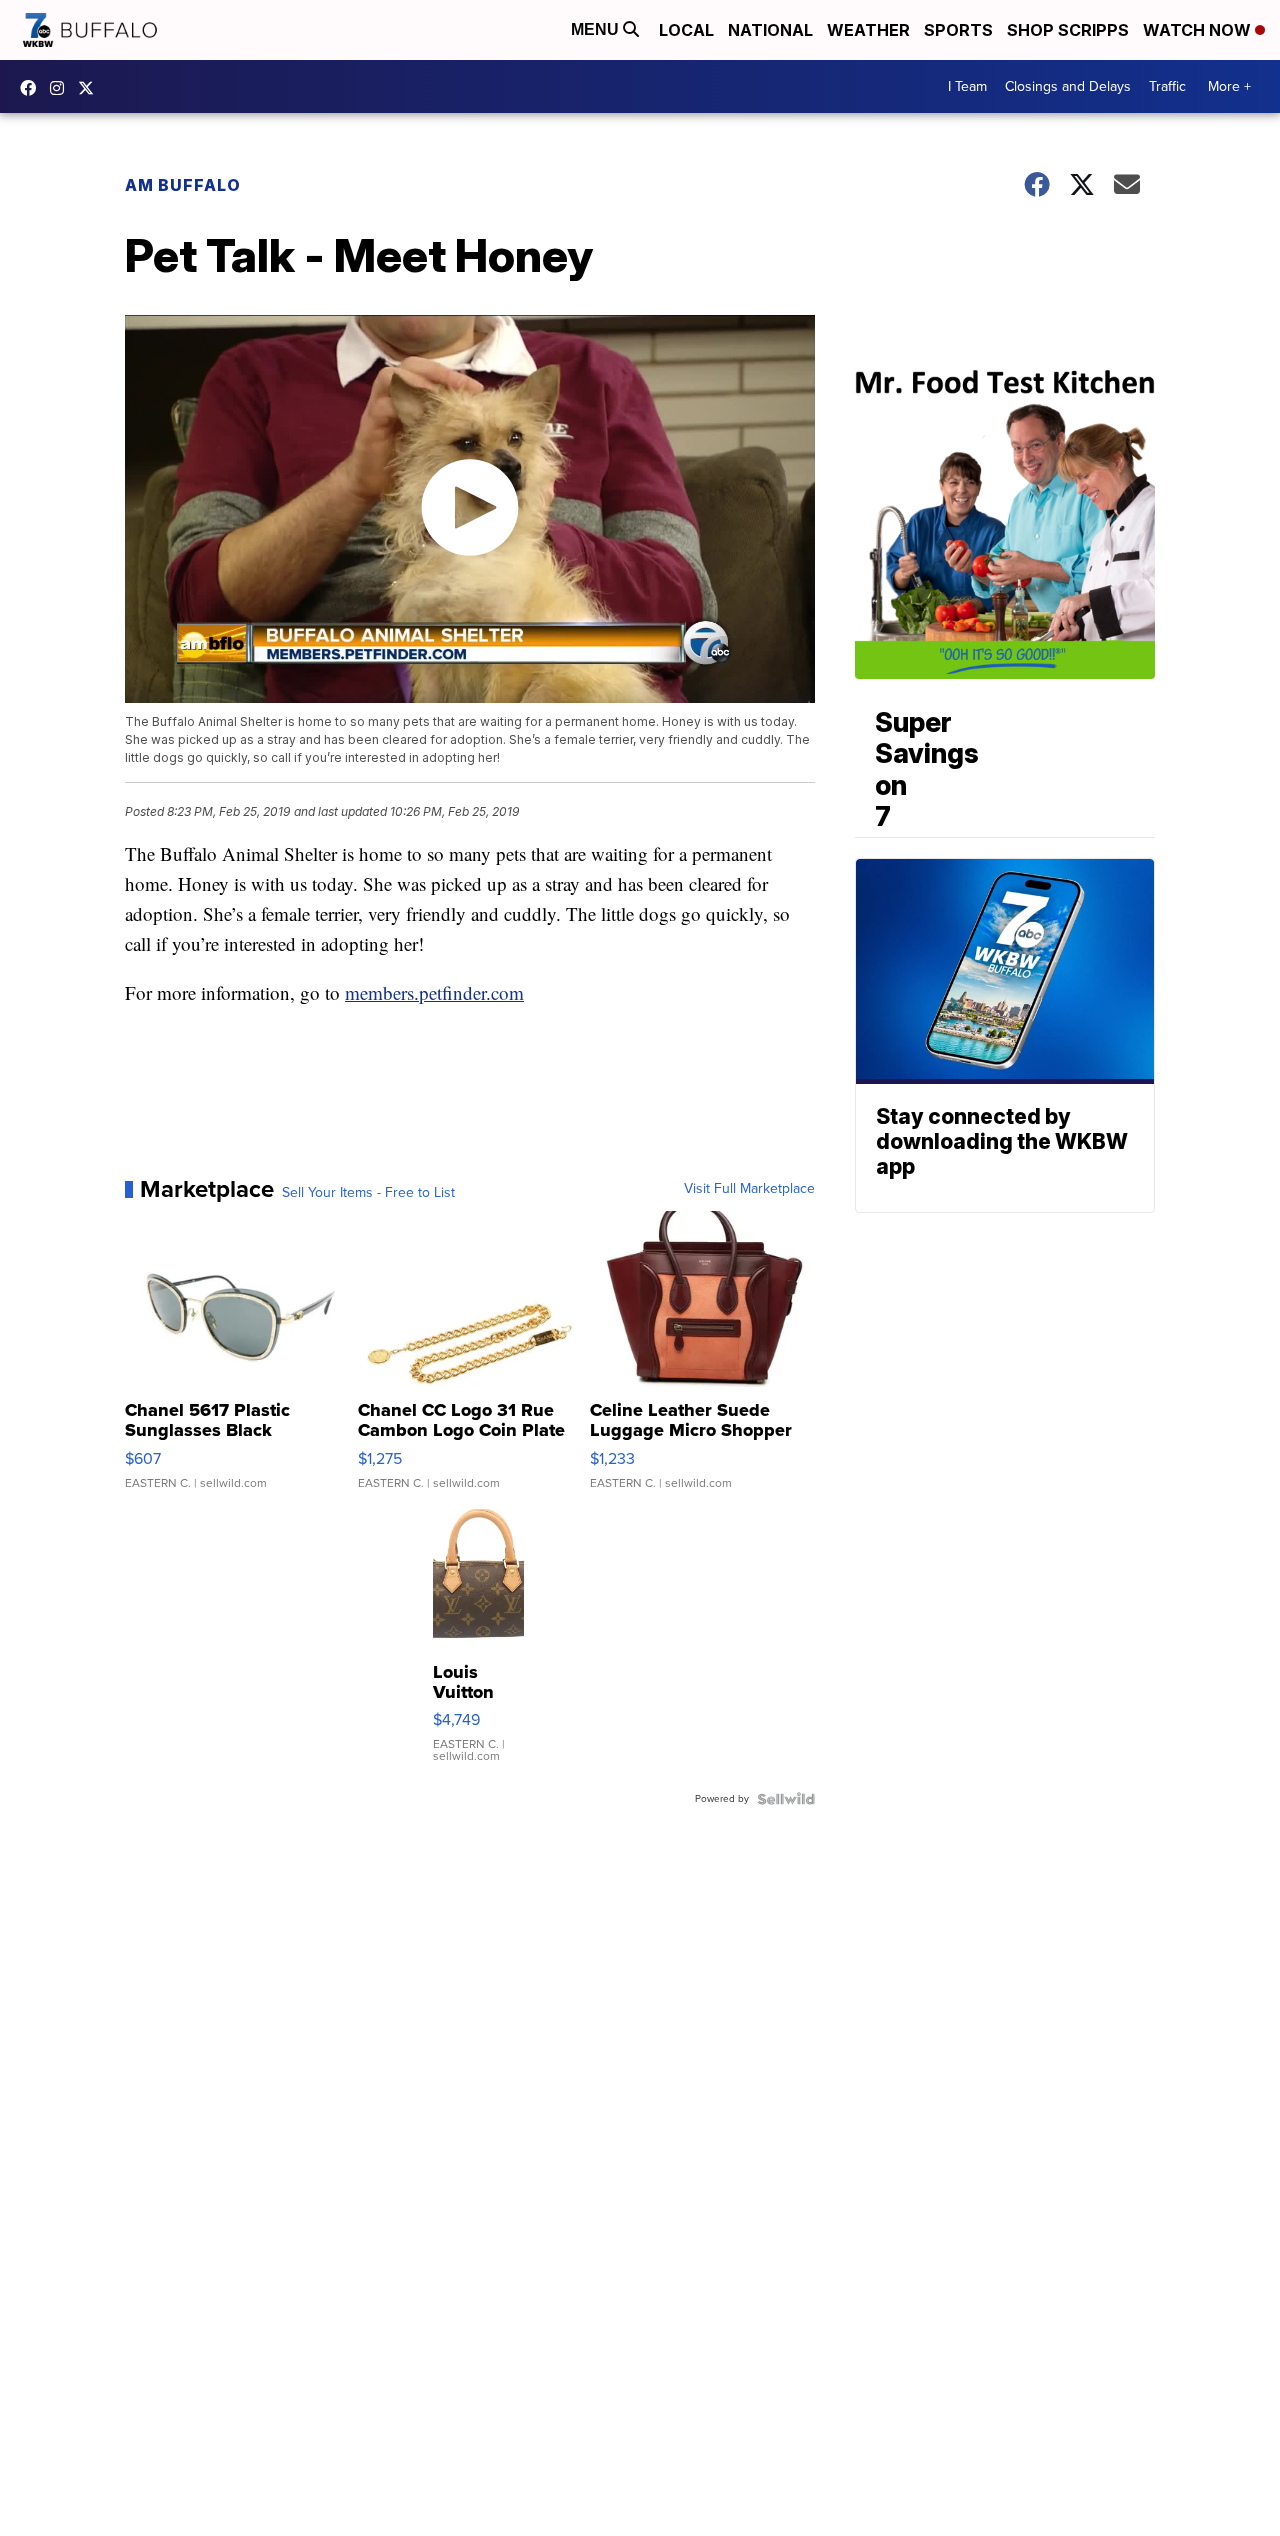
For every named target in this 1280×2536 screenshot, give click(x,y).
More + (1229, 86)
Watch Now (1199, 30)
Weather (868, 30)
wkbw (62, 88)
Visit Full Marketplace (749, 1189)
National (770, 30)
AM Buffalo (183, 185)
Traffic (1167, 86)
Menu (597, 29)
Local (686, 30)
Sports (958, 30)
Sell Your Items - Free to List (368, 1193)
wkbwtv (33, 88)
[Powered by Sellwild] (786, 1799)
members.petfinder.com (434, 992)
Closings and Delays (1068, 86)
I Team (967, 86)
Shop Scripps (1068, 30)
